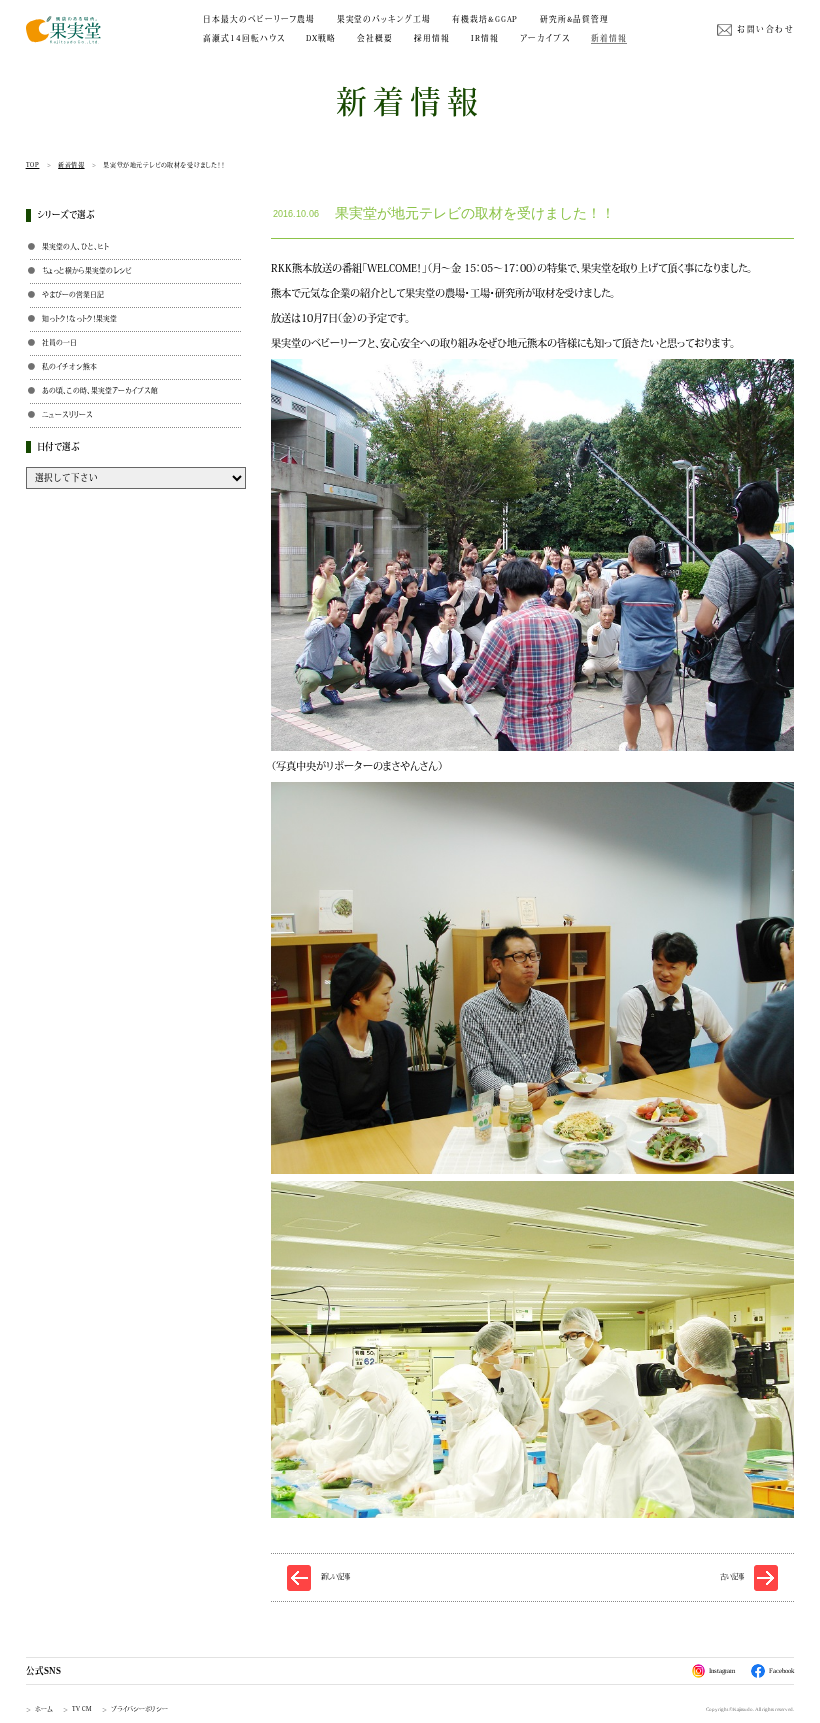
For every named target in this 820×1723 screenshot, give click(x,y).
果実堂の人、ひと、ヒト (75, 246)
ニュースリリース (67, 414)
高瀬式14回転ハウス (243, 38)
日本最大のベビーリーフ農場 (259, 19)
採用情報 (432, 38)
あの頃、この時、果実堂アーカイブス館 (100, 390)
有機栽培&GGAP (485, 19)
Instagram (722, 1670)
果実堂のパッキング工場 (384, 19)
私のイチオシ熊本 (69, 366)
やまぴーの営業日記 (73, 294)
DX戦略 (321, 38)
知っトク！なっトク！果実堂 (79, 318)
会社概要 (375, 38)
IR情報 (485, 38)
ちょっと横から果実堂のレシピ (87, 270)
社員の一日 (59, 342)
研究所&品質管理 (574, 19)
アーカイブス (545, 38)
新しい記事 (335, 1576)
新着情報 (609, 38)
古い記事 (732, 1576)
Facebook (781, 1670)
